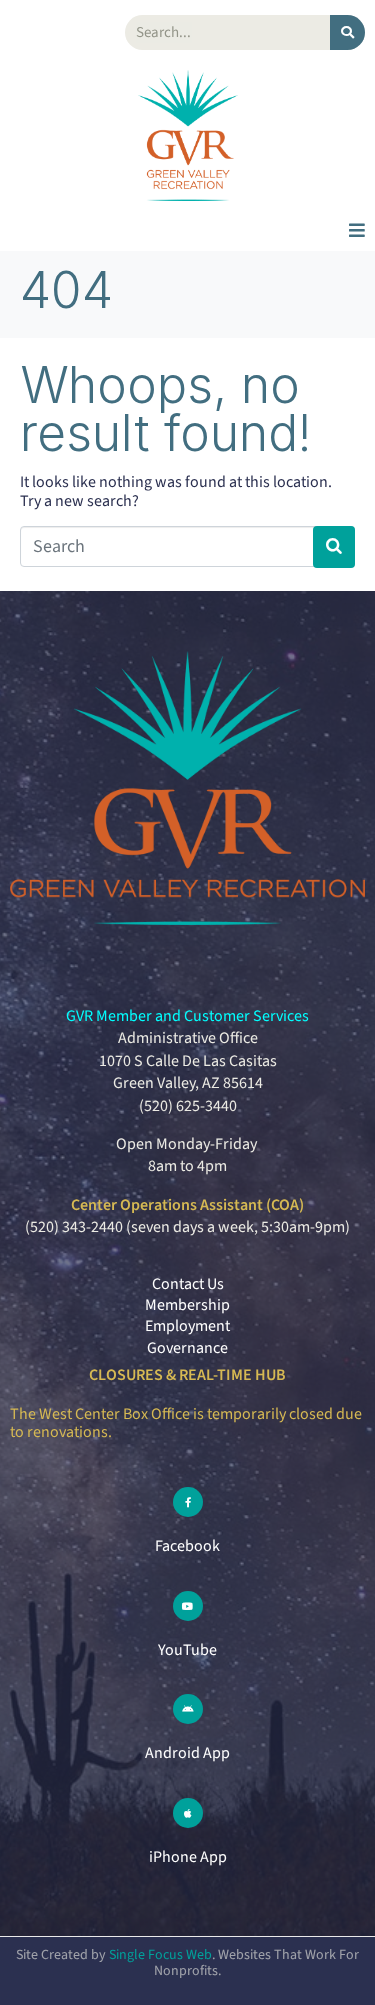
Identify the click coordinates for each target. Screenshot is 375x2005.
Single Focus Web (160, 1955)
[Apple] (188, 1813)
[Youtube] (188, 1606)
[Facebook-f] (188, 1502)
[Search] (347, 32)
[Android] (188, 1709)
